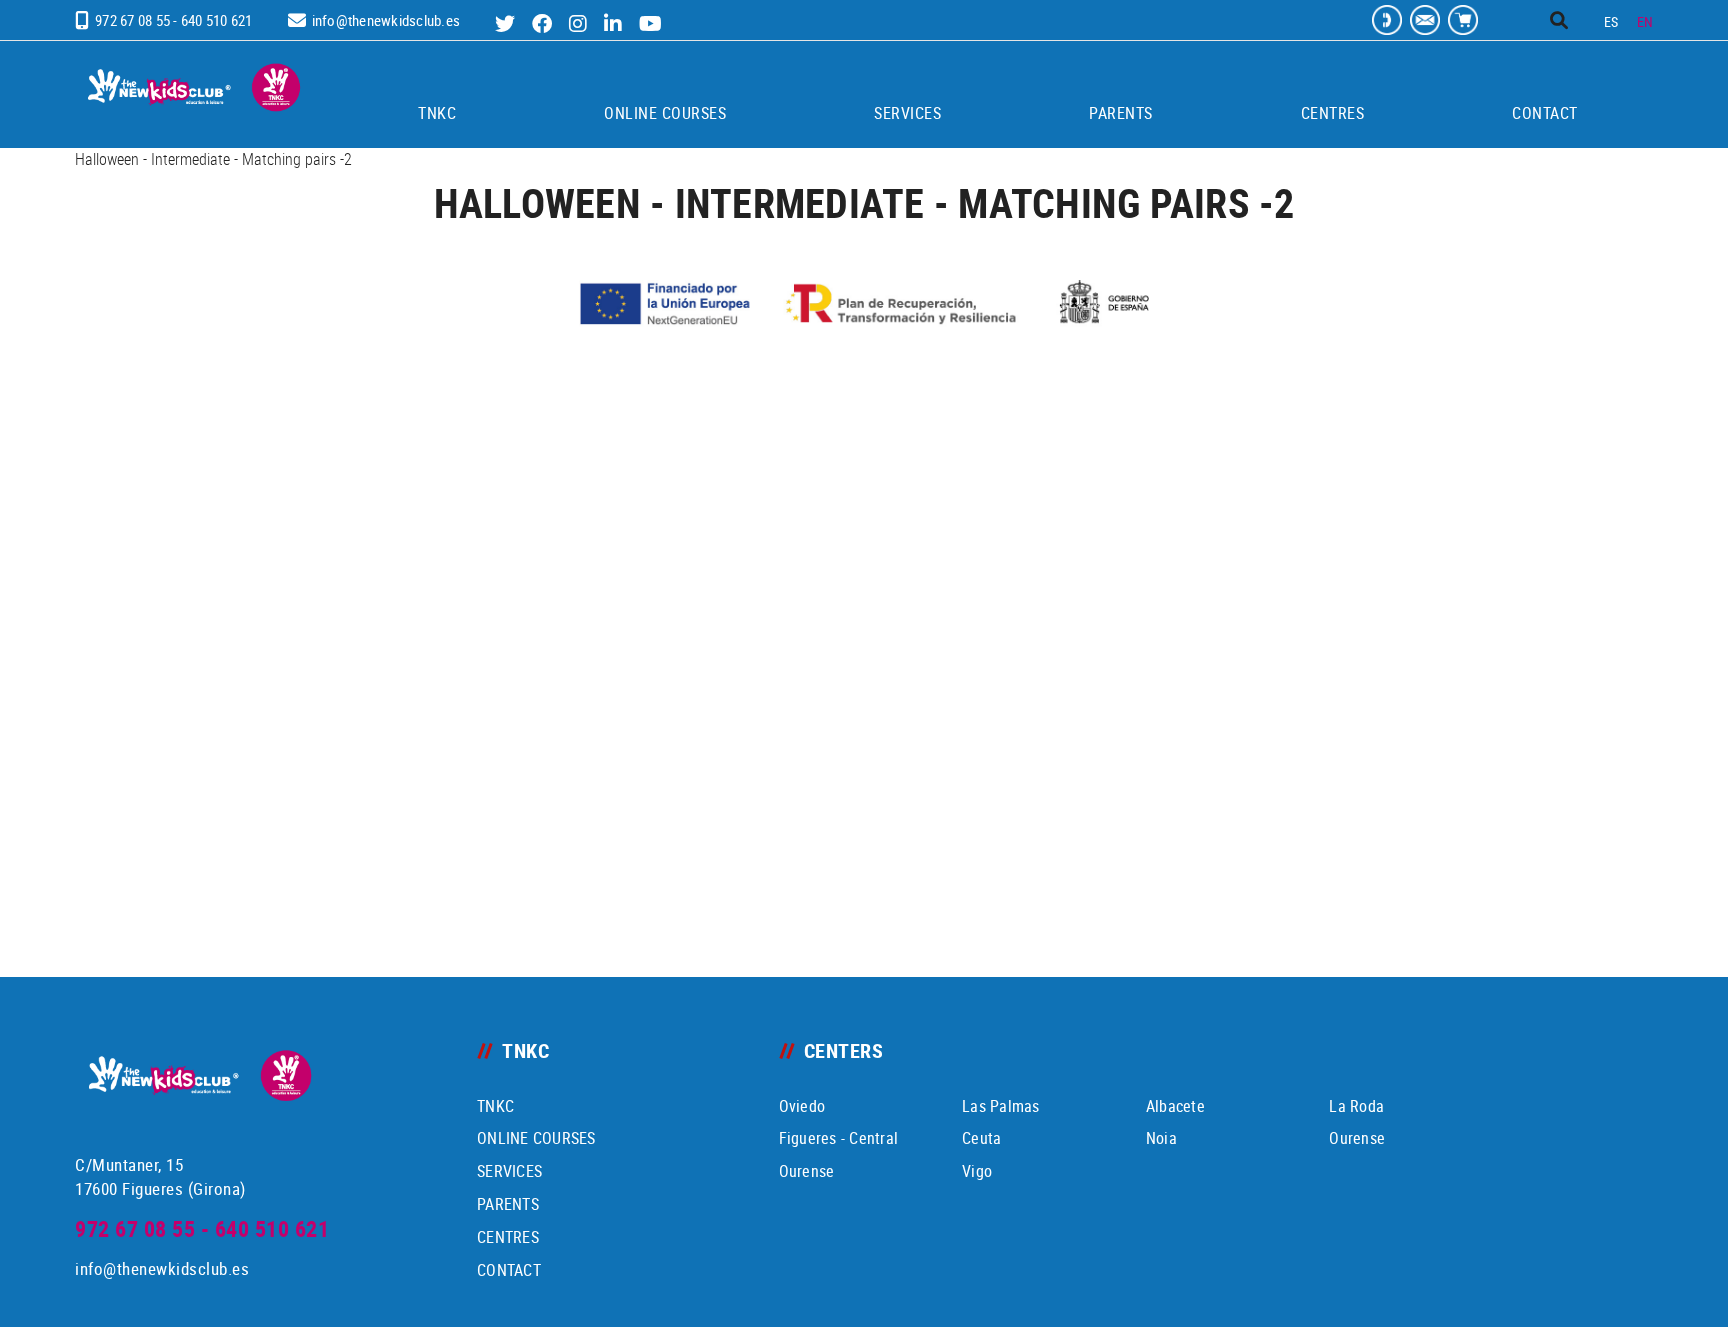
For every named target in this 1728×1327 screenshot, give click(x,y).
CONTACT (509, 1270)
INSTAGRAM (580, 24)
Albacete (1175, 1106)
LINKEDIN (615, 24)
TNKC (495, 1106)
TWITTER (507, 24)
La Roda (1356, 1106)
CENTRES (508, 1237)
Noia (1161, 1138)
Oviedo (802, 1106)
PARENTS (508, 1204)
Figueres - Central (839, 1138)
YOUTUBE (653, 24)
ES (1611, 21)
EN (1645, 21)
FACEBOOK (544, 24)
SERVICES (509, 1171)
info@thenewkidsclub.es (386, 20)
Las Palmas (1001, 1106)
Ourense (1357, 1138)
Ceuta (981, 1138)
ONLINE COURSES (536, 1138)
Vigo (977, 1171)
